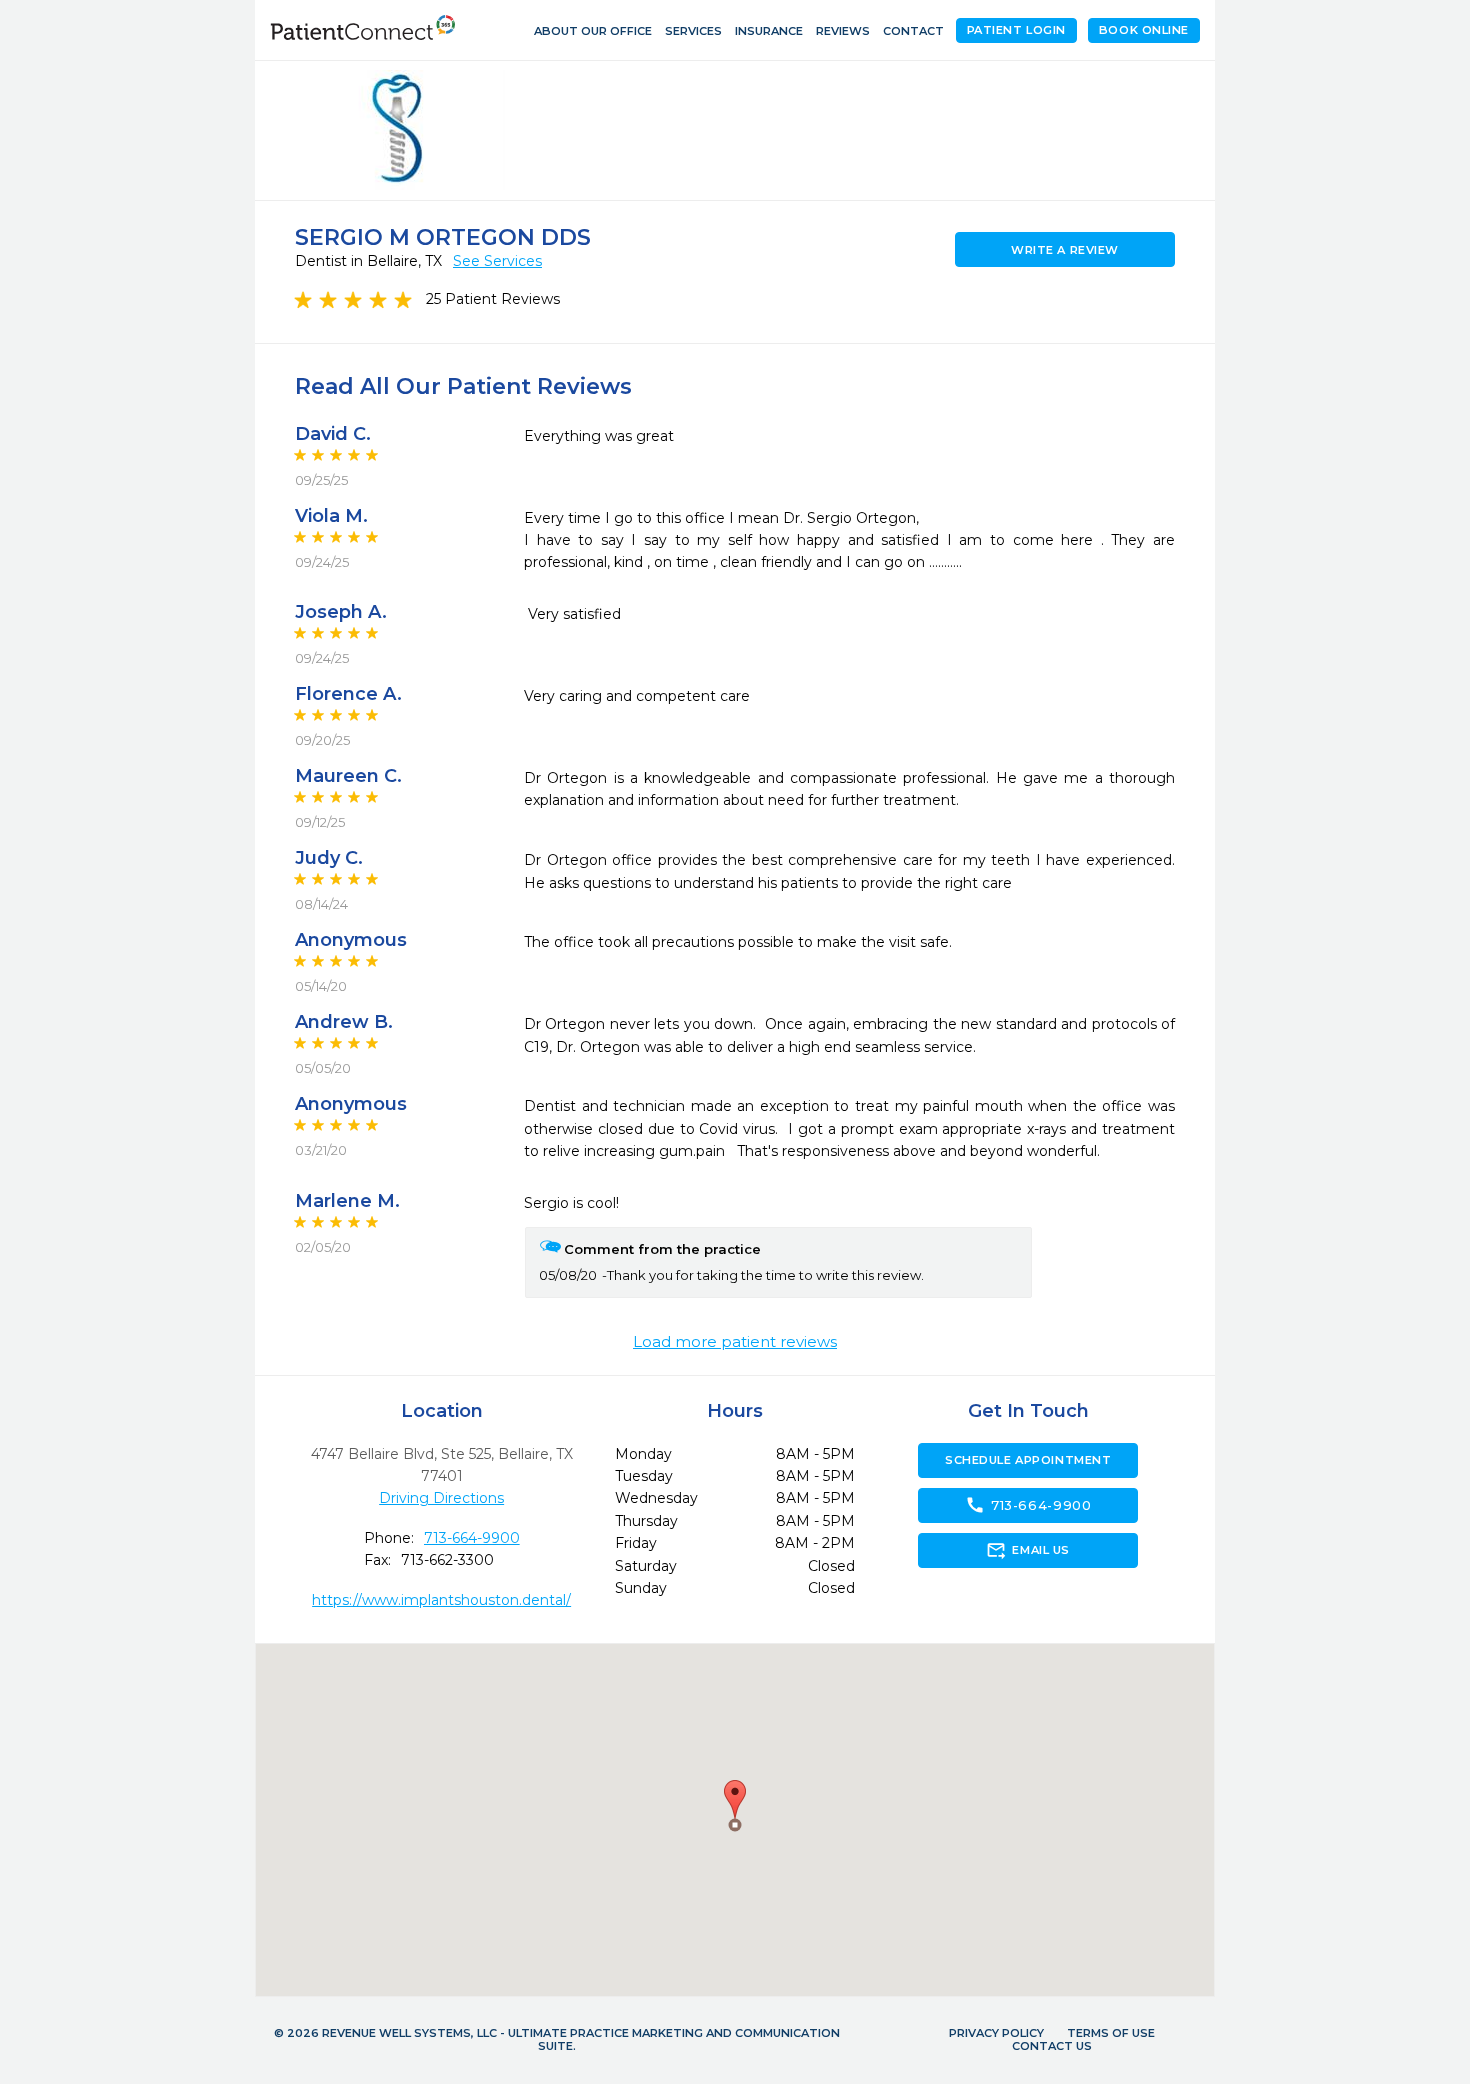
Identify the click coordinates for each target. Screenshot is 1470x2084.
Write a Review (1065, 250)
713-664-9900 (472, 1538)
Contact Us (1052, 2046)
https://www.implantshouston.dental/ (441, 1600)
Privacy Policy (996, 2033)
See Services (497, 261)
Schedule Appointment (1028, 1460)
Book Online (1144, 30)
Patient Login (1016, 30)
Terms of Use (1111, 2033)
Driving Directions (441, 1498)
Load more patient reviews (735, 1342)
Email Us (1027, 1550)
